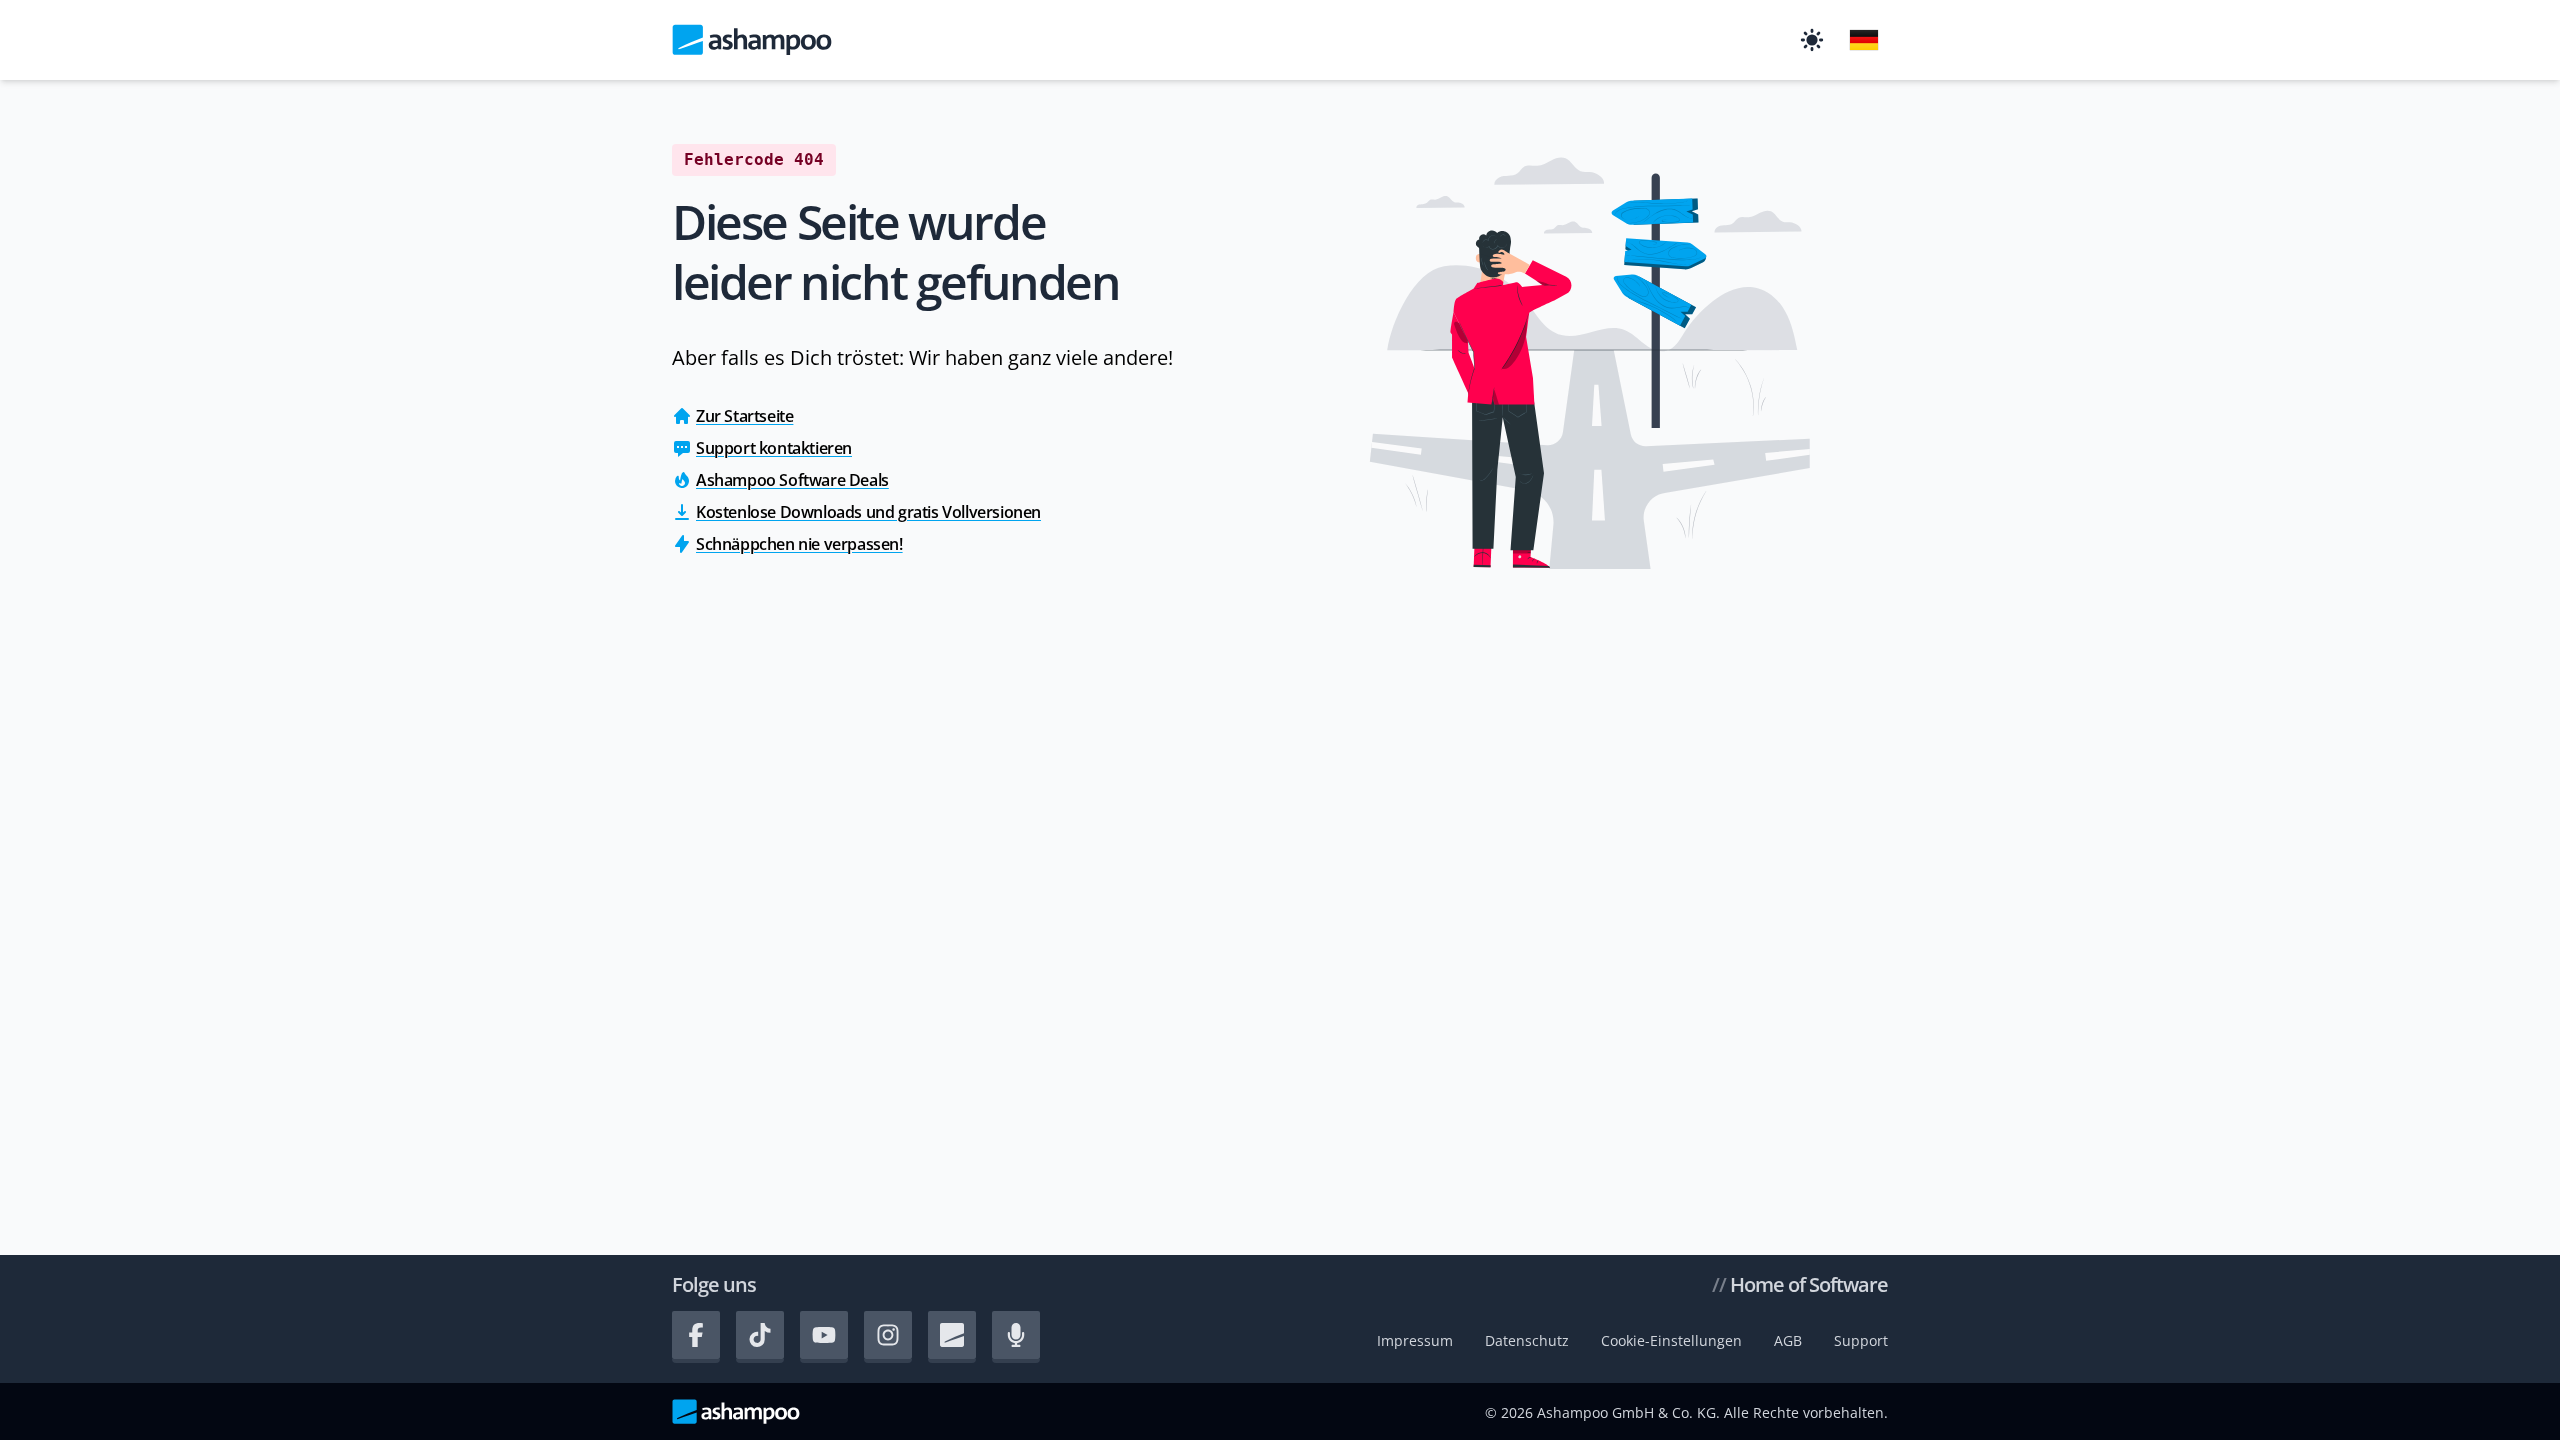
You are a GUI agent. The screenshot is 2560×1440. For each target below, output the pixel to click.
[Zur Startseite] (752, 40)
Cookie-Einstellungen (1671, 1340)
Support (1861, 1340)
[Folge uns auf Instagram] (888, 1335)
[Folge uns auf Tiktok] (760, 1335)
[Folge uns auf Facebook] (696, 1335)
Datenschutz (1527, 1340)
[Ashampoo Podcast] (1016, 1335)
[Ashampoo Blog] (952, 1335)
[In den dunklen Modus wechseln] (1812, 40)
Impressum (1415, 1340)
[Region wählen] (1864, 40)
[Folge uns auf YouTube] (824, 1335)
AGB (1788, 1340)
